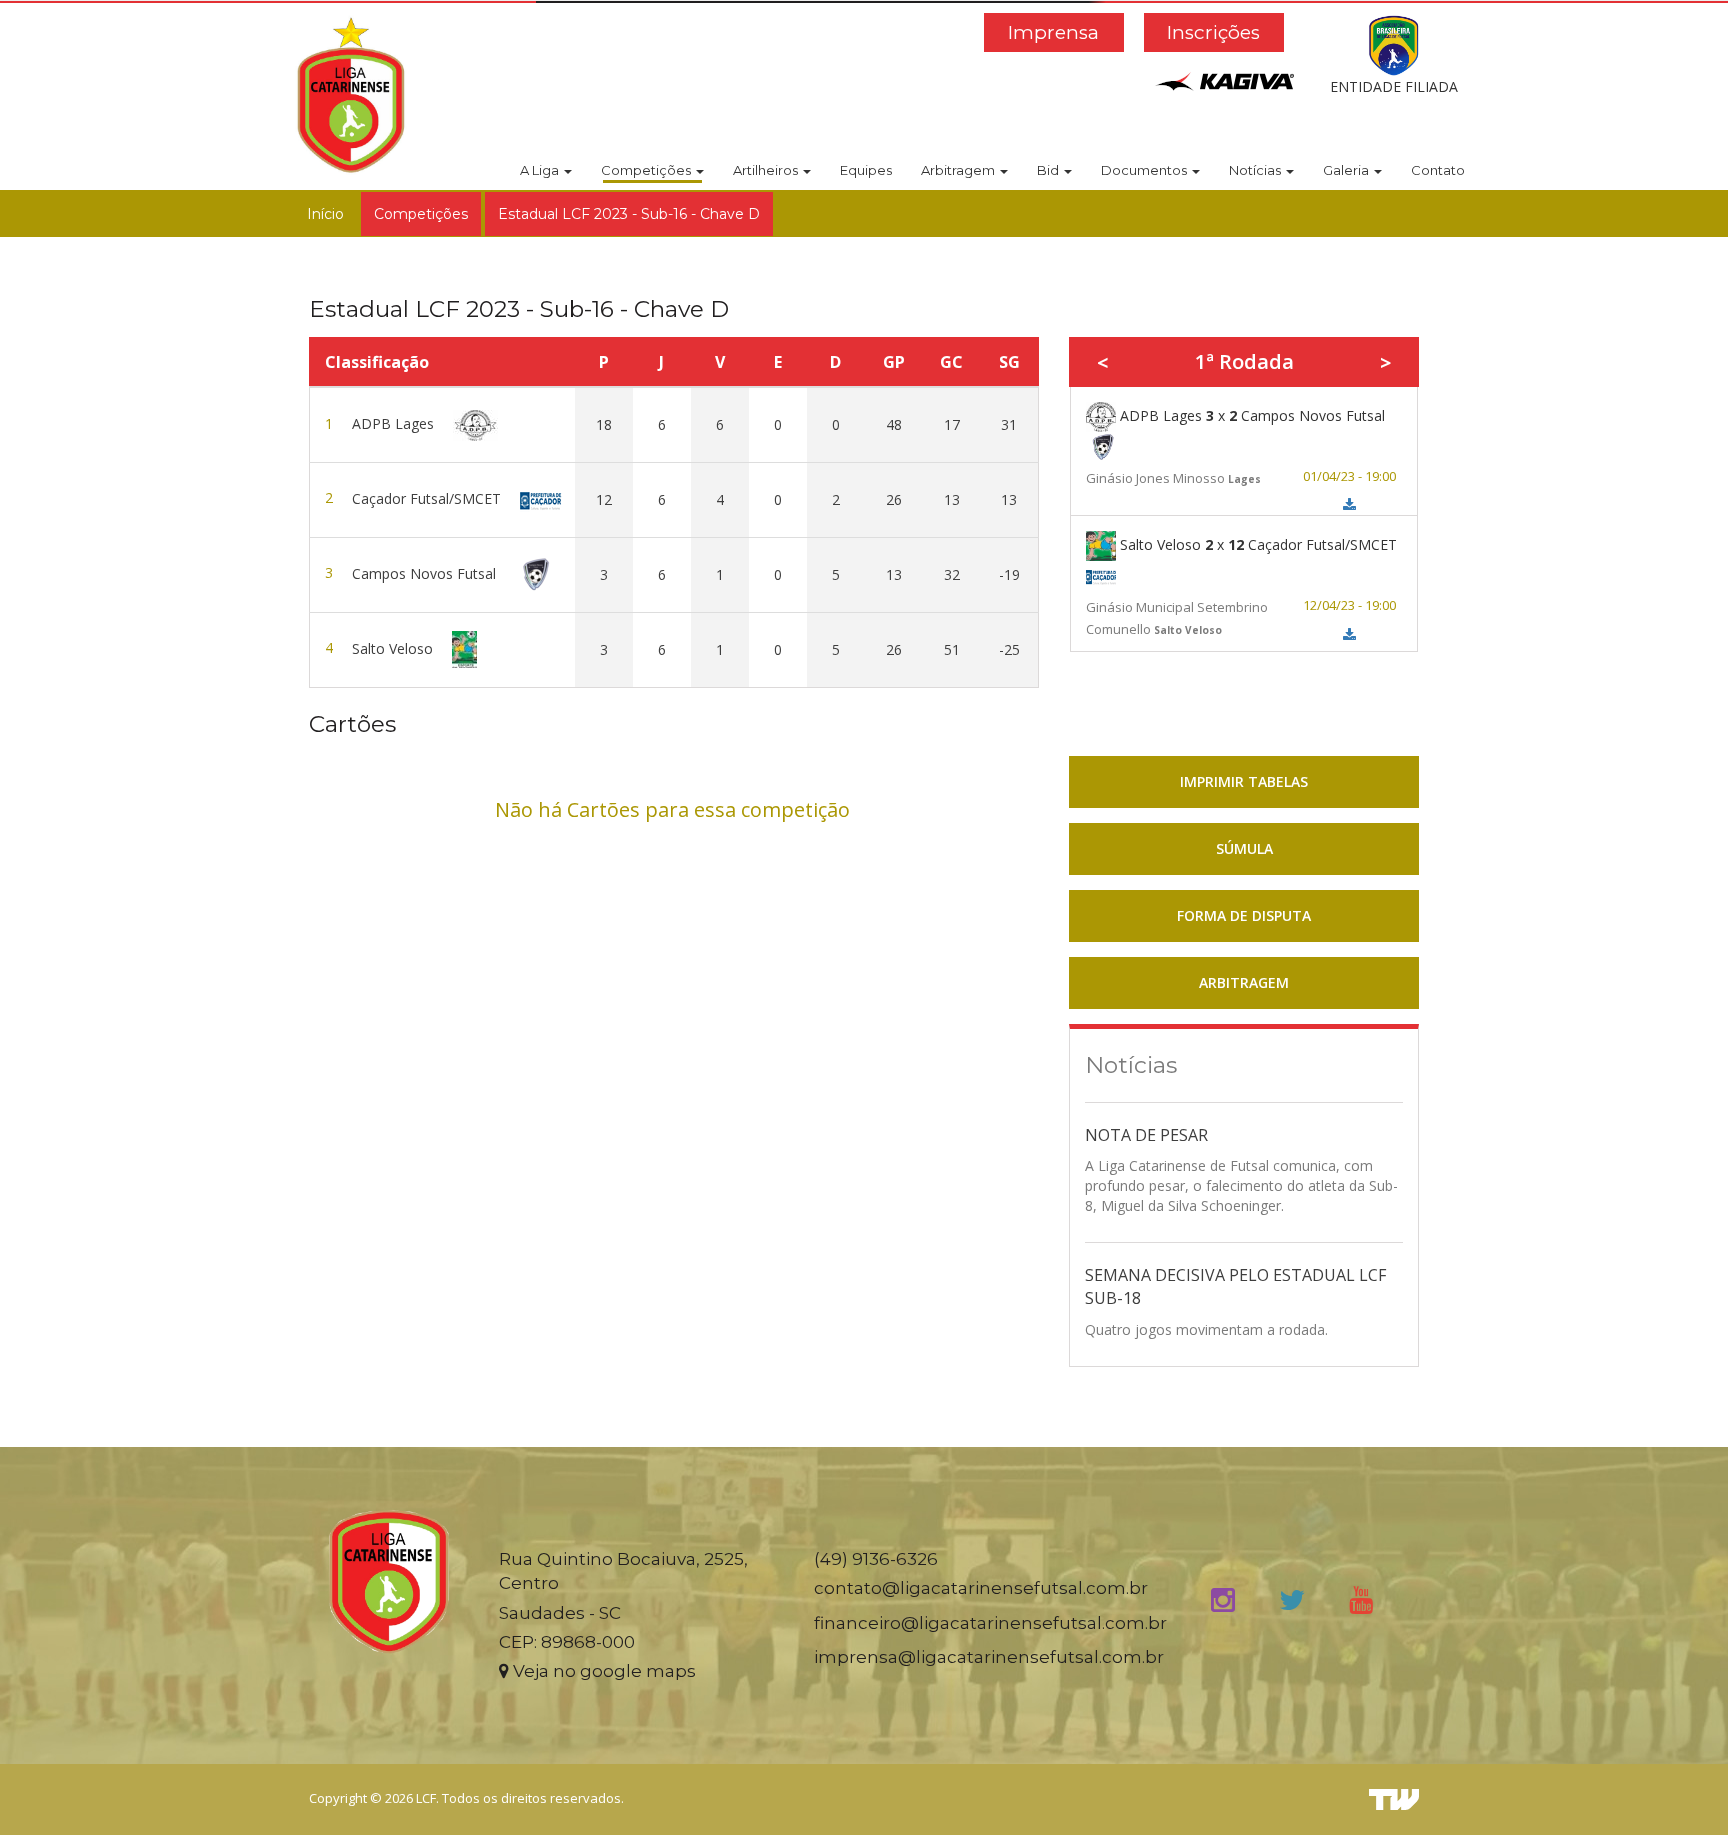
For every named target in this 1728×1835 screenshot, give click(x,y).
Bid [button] (1049, 170)
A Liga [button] (541, 170)
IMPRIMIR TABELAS (1244, 781)
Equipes (866, 170)
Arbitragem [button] (959, 170)
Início (325, 214)
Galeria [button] (1347, 170)
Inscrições (1213, 32)
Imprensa (1053, 32)
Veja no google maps (602, 1671)
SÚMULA (1244, 848)
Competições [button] (647, 170)
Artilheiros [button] (767, 170)
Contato (1438, 170)
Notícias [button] (1256, 170)
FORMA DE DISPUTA (1244, 915)
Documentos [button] (1145, 170)
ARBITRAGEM (1244, 982)
